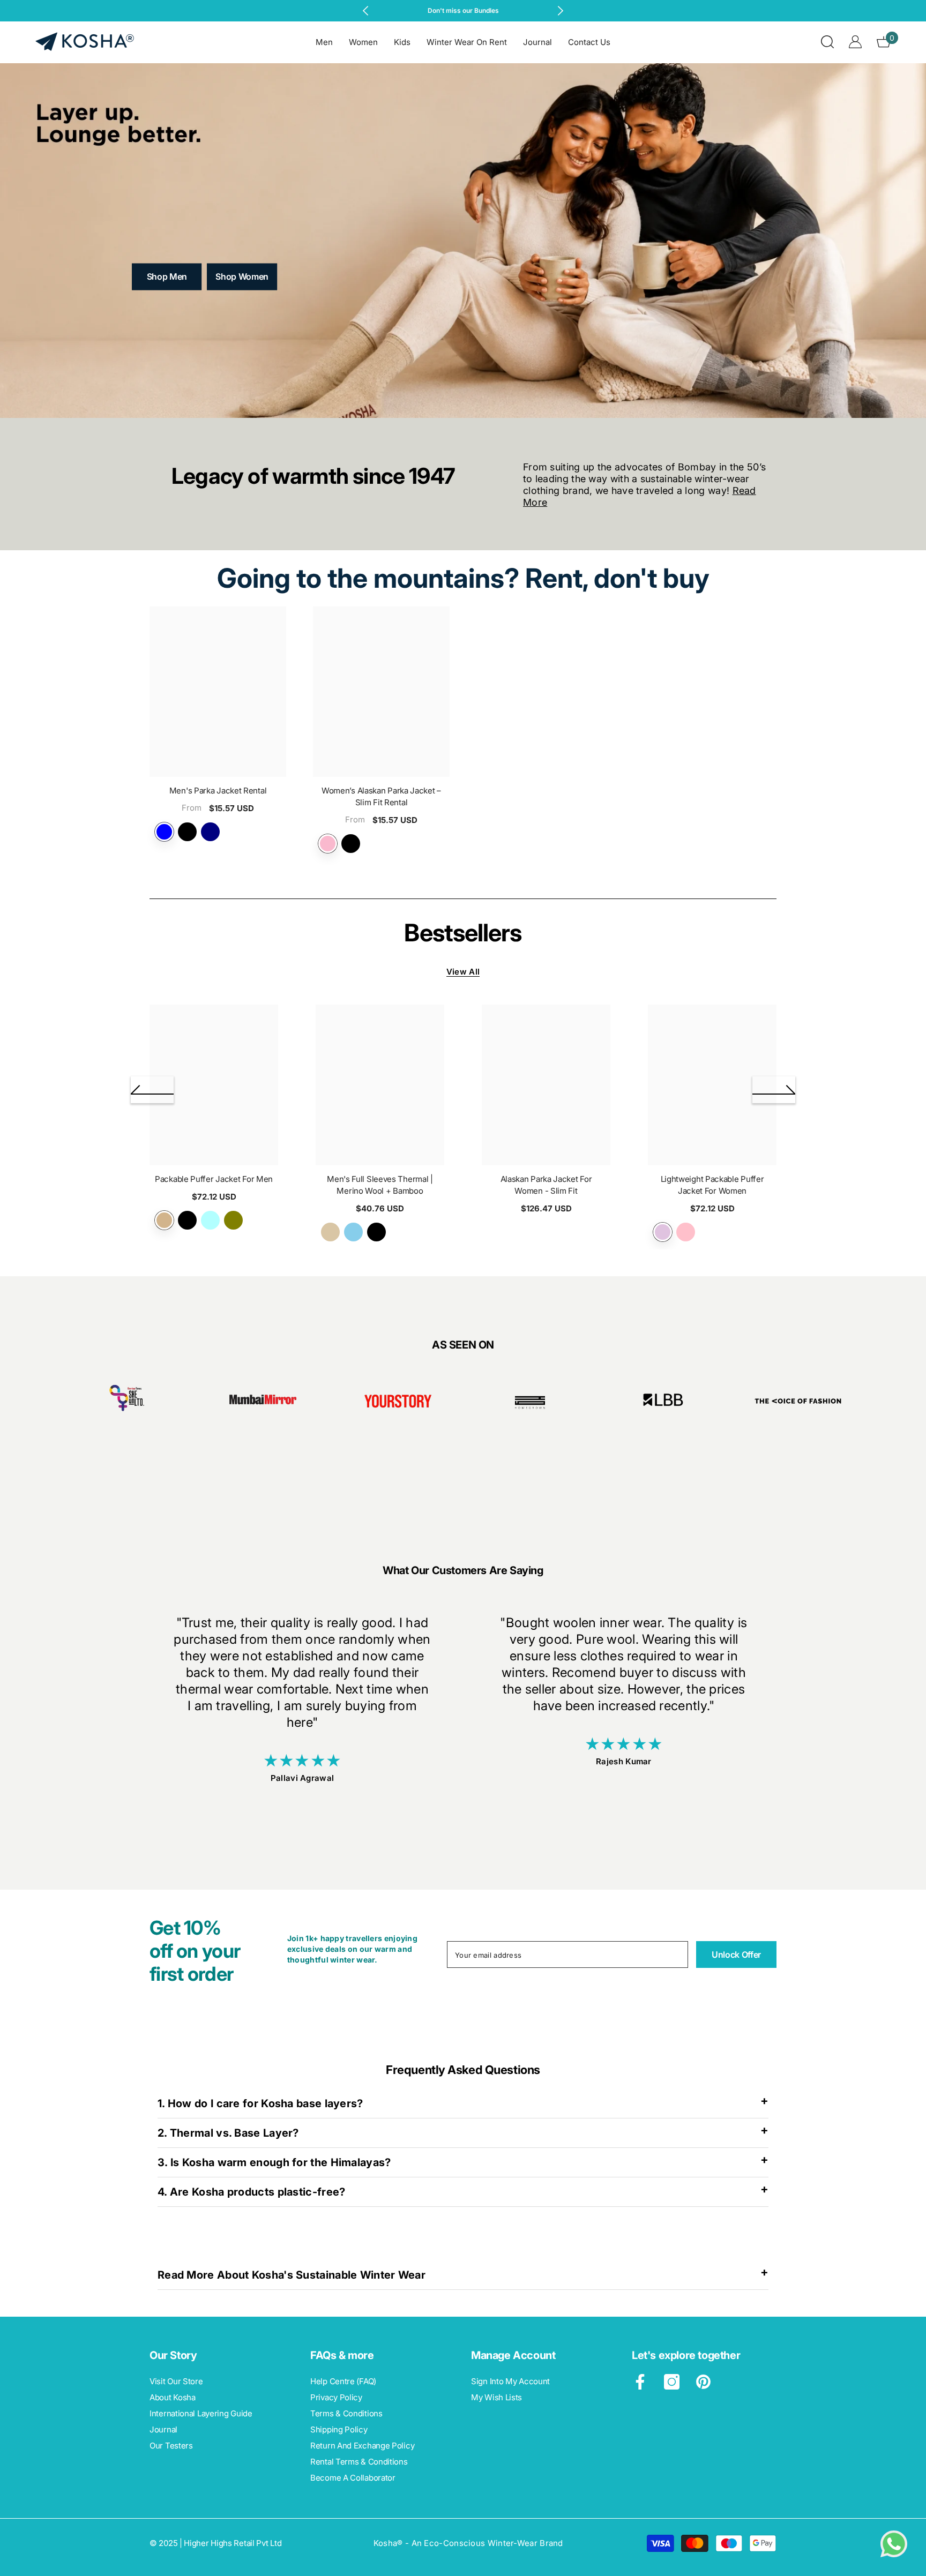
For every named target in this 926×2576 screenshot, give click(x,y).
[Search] (827, 42)
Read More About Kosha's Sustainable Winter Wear (292, 2275)
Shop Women (242, 276)
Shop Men (167, 276)
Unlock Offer (736, 1955)
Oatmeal (330, 1232)
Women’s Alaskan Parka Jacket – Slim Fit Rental (381, 797)
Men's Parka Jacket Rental (218, 791)
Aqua (210, 1220)
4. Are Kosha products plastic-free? (252, 2192)
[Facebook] (640, 2382)
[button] (152, 1090)
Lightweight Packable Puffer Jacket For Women (712, 1185)
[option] (463, 11)
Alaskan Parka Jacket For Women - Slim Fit (546, 1185)
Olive (233, 1220)
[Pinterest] (703, 2382)
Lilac (663, 1232)
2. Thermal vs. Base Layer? (228, 2133)
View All (463, 972)
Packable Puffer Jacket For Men (214, 1179)
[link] (128, 1403)
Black (187, 832)
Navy (210, 832)
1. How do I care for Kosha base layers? (260, 2103)
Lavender (328, 844)
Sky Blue (353, 1232)
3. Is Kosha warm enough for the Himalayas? (274, 2162)
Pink (686, 1232)
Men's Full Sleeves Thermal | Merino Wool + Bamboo (380, 1185)
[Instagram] (672, 2382)
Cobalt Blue (164, 832)
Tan (164, 1220)
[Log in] (855, 42)
